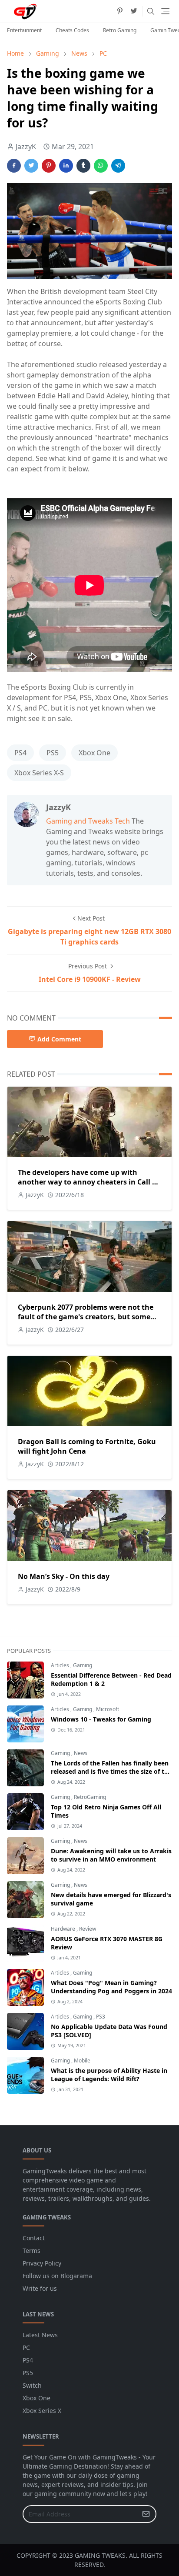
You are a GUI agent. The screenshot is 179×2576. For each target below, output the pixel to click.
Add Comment (59, 1039)
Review (88, 1929)
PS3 (101, 2017)
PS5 (53, 753)
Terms (31, 2251)
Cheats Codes (72, 30)
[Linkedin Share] (66, 166)
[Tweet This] (31, 166)
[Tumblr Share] (83, 166)
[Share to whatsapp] (101, 166)
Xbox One (94, 753)
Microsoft (108, 1709)
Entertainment (24, 30)
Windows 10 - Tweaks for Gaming (101, 1719)
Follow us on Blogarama (57, 2276)
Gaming (83, 1665)
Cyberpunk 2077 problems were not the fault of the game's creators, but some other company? (86, 1317)
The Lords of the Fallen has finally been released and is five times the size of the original (111, 1771)
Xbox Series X (42, 2411)
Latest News (40, 2335)
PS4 (20, 753)
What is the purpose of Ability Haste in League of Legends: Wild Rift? (109, 2075)
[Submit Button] (146, 2514)
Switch (32, 2385)
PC (26, 2347)
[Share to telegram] (118, 166)
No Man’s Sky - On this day (64, 1576)
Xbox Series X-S (39, 773)
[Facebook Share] (14, 166)
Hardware (64, 1929)
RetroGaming (90, 1797)
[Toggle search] (151, 11)
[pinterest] (120, 11)
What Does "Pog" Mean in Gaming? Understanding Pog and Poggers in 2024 (111, 1987)
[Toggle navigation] (165, 11)
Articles (61, 1665)
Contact (34, 2238)
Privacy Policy (42, 2263)
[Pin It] (49, 166)
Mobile (82, 2060)
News (81, 1753)
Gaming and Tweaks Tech (88, 821)
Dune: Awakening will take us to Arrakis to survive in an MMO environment (111, 1855)
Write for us (40, 2288)
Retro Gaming (120, 30)
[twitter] (134, 11)
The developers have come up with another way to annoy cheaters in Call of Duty (88, 1182)
